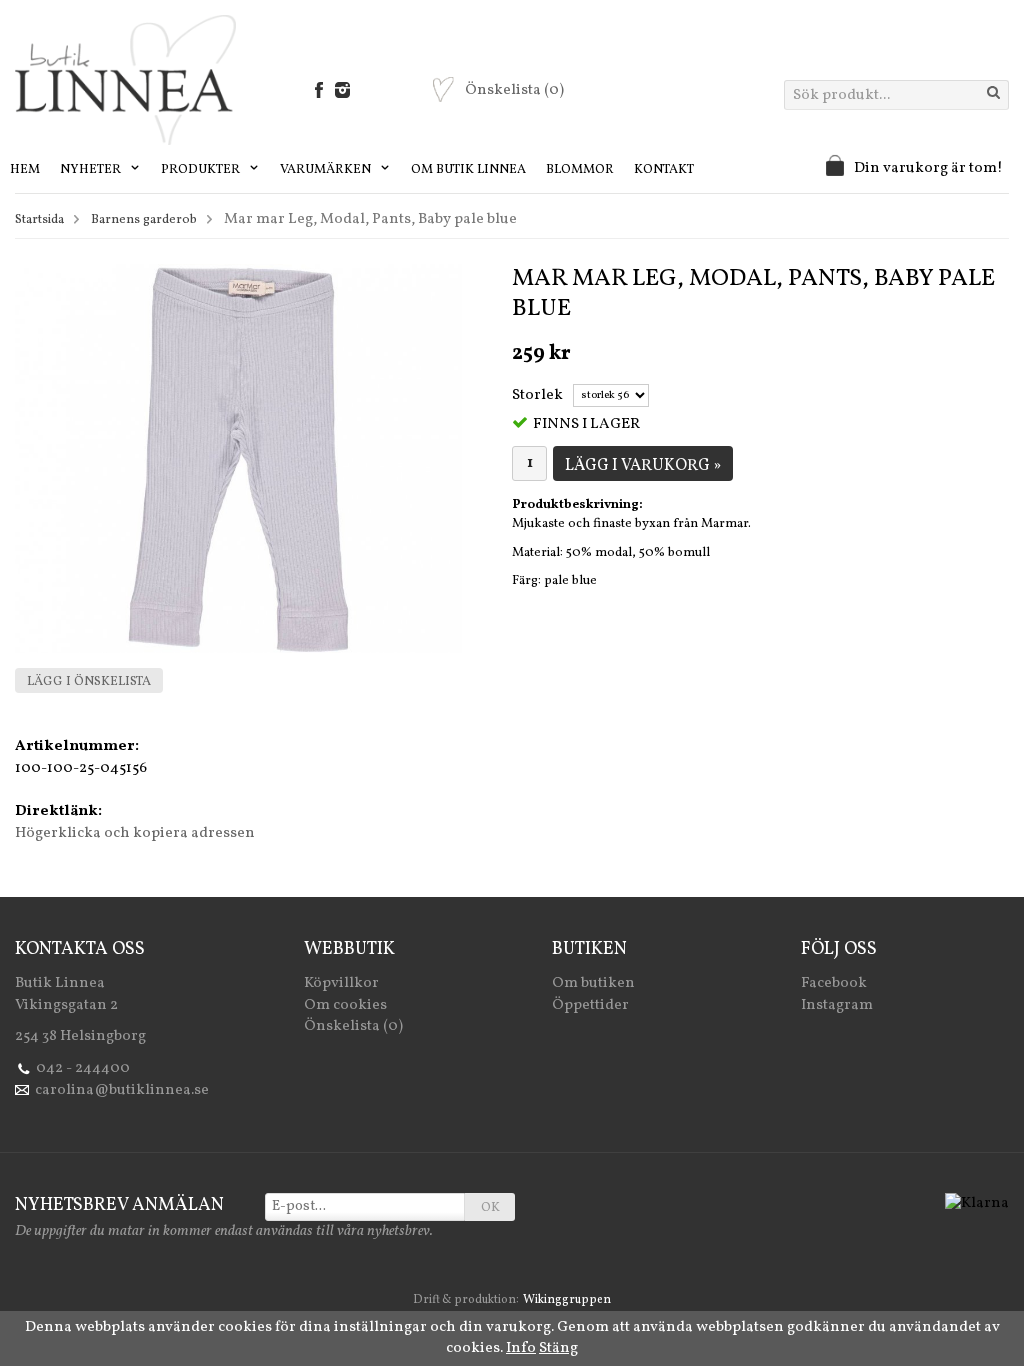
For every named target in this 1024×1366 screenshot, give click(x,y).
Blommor (580, 170)
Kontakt (664, 170)
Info (521, 1348)
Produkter (202, 170)
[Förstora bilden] (238, 458)
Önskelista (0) (353, 1026)
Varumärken (327, 170)
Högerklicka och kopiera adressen (135, 833)
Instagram (837, 1005)
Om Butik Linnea (468, 170)
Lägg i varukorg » (643, 466)
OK (490, 1208)
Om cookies (345, 1005)
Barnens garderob (144, 220)
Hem (25, 170)
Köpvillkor (341, 983)
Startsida (39, 220)
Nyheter (92, 170)
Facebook (834, 983)
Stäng (558, 1348)
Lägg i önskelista (89, 682)
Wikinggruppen (567, 1300)
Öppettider (590, 1005)
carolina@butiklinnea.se (122, 1090)
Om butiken (593, 983)
